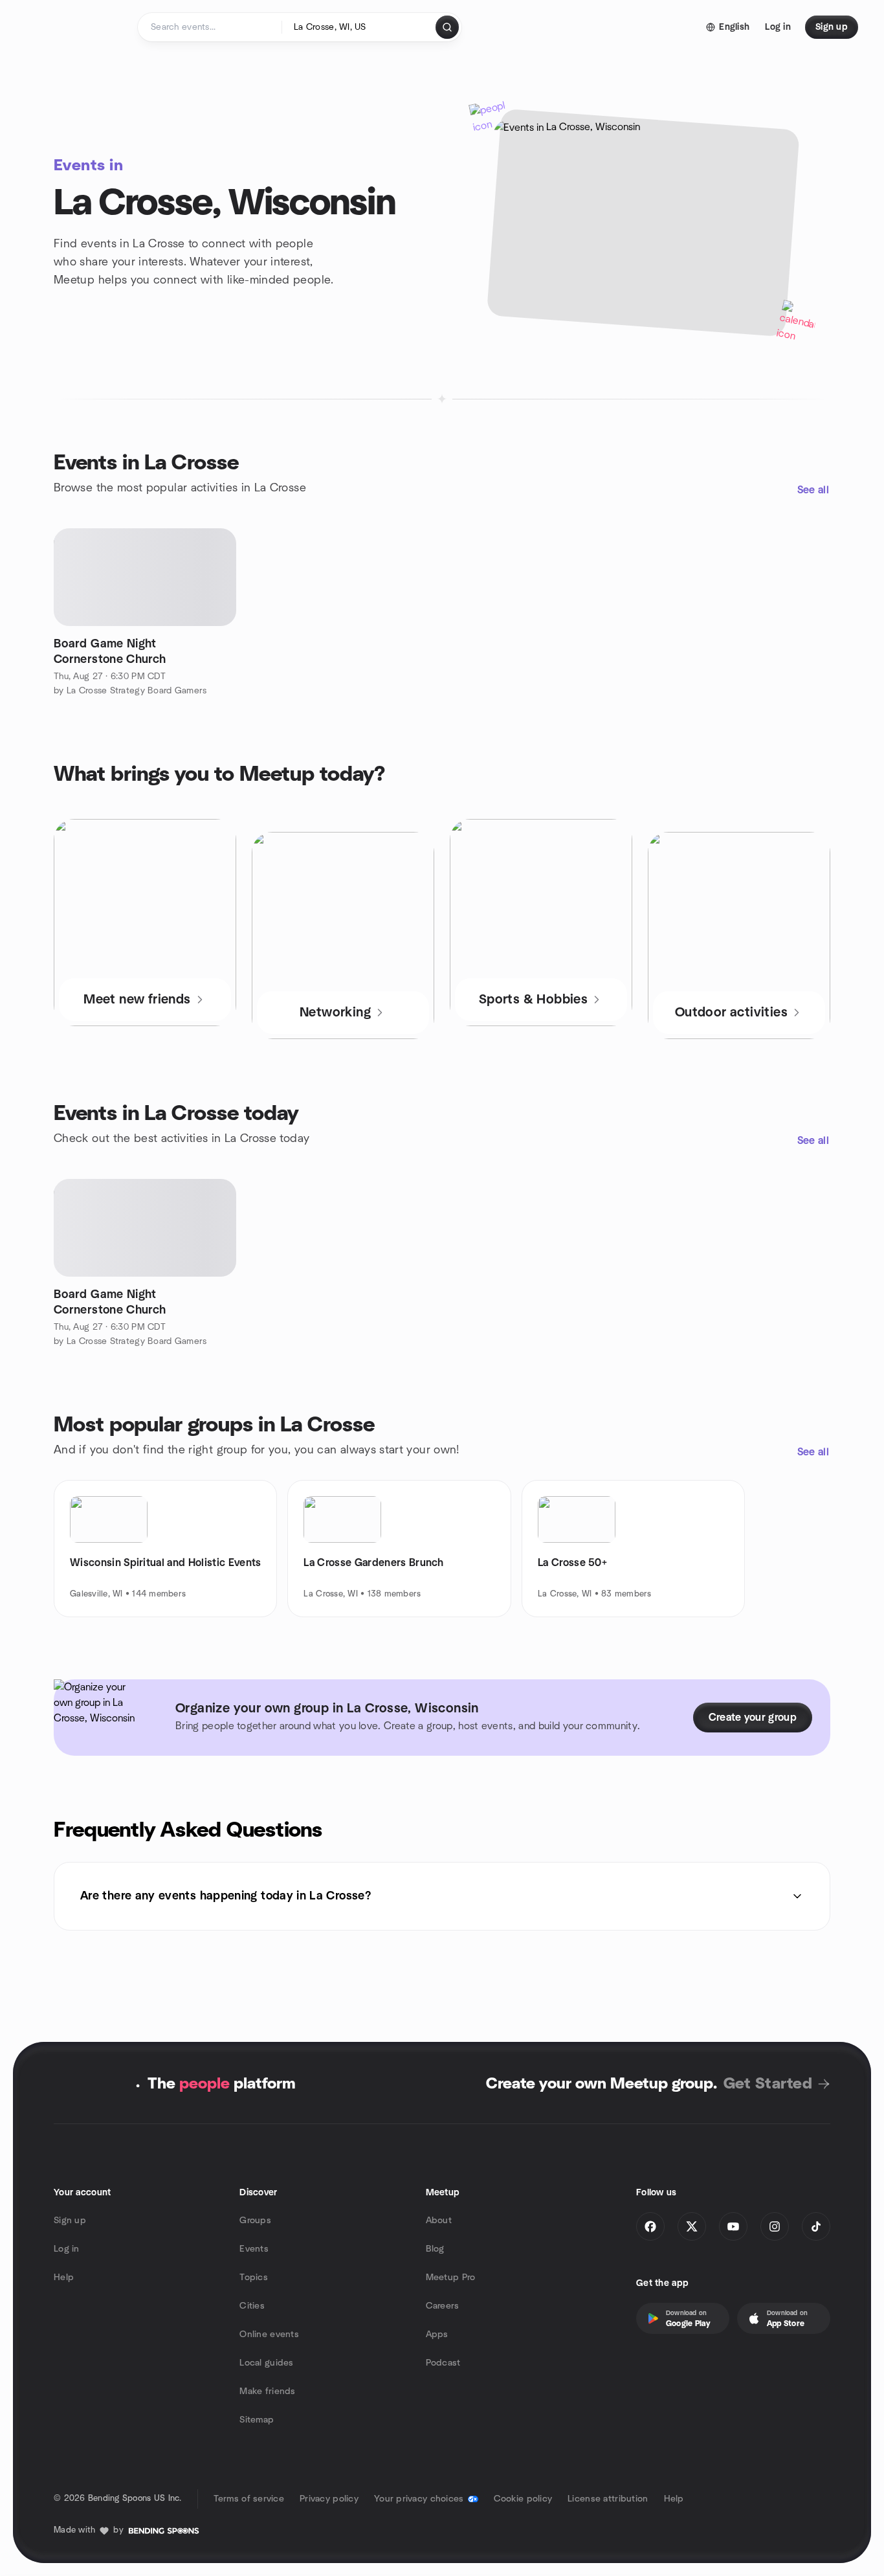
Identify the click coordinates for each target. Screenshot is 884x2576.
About (439, 2221)
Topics (254, 2278)
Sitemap (257, 2420)
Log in (67, 2249)
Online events (269, 2335)
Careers (443, 2306)
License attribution (608, 2499)
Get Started (768, 2084)
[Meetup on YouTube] (733, 2226)
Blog (435, 2249)
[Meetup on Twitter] (692, 2226)
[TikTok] (816, 2226)
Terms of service (249, 2499)
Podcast (443, 2363)
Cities (252, 2306)
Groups (255, 2221)
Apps (437, 2335)
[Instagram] (775, 2226)
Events (254, 2249)
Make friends (267, 2391)
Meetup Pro (451, 2278)
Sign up (70, 2221)
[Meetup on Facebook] (650, 2226)
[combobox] (359, 27)
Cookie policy (523, 2499)
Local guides (266, 2363)
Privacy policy (329, 2499)
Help (64, 2278)
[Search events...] (447, 27)
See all (813, 490)
